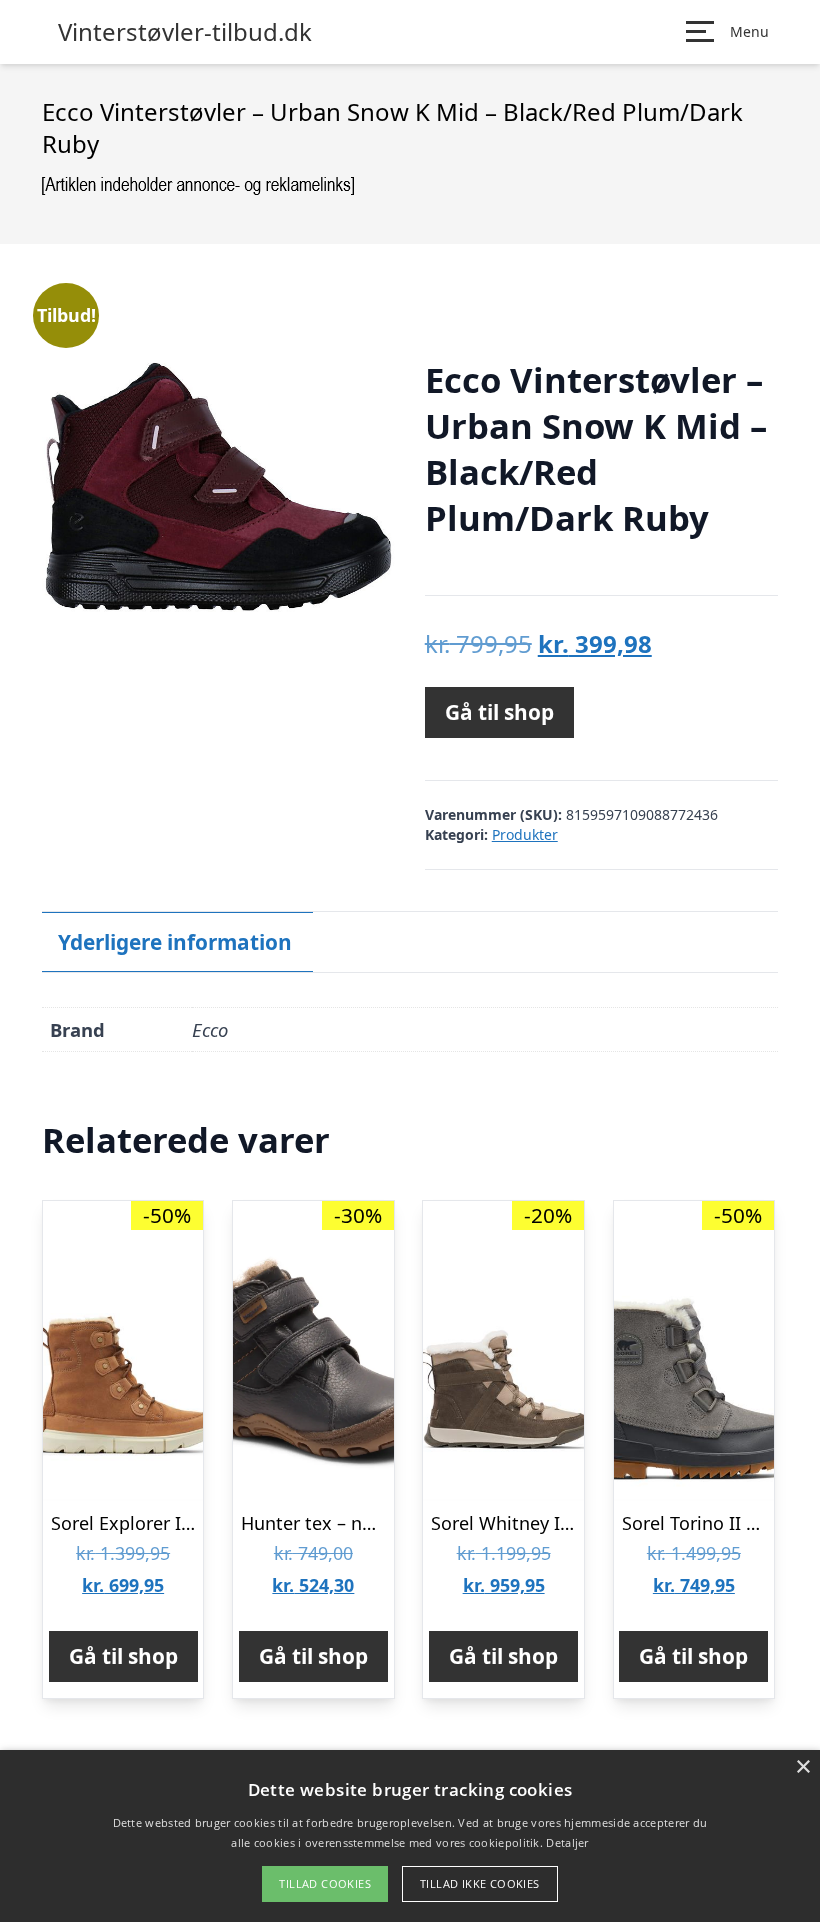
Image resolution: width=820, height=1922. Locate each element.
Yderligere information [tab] (175, 942)
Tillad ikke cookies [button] (480, 1883)
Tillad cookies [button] (325, 1883)
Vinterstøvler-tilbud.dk (185, 32)
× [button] (802, 1767)
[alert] (410, 1836)
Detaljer (567, 1842)
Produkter (525, 834)
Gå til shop (499, 712)
